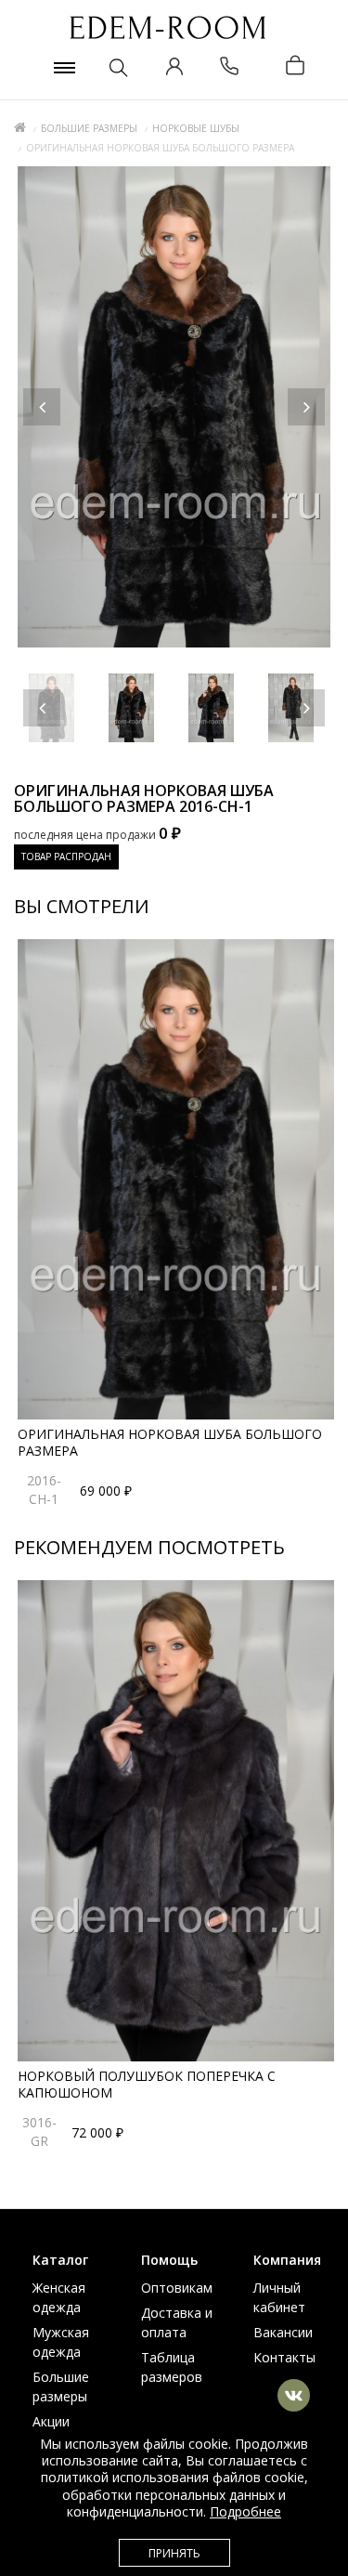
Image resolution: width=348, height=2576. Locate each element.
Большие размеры (89, 128)
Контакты (284, 2357)
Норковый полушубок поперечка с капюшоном (147, 2084)
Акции (51, 2421)
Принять (174, 2553)
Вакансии (283, 2332)
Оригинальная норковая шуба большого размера (170, 1442)
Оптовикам (177, 2288)
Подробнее (245, 2511)
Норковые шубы (196, 128)
